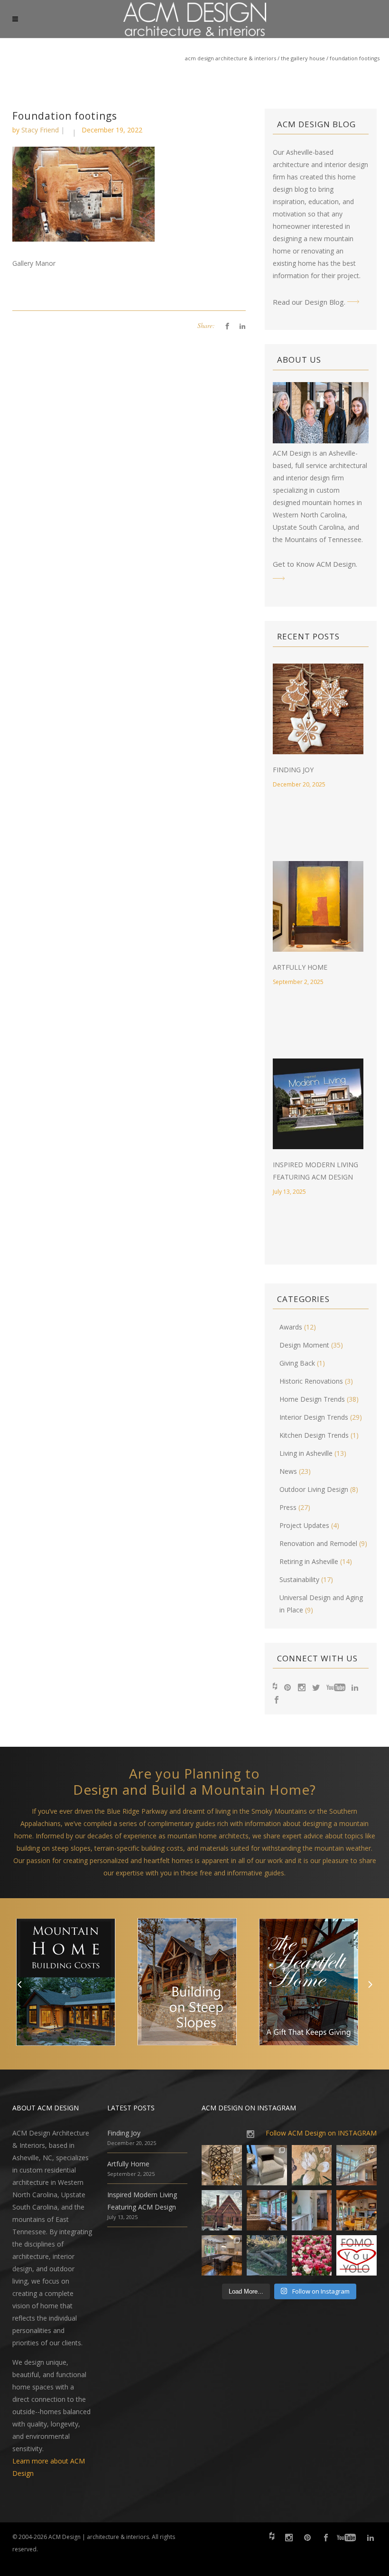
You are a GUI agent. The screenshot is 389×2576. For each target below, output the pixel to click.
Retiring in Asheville (309, 1561)
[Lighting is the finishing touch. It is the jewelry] (222, 2165)
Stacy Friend (40, 130)
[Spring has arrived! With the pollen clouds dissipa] (267, 2210)
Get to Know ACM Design (314, 564)
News (288, 1471)
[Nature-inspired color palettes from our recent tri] (312, 2255)
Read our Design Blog (308, 302)
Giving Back (297, 1363)
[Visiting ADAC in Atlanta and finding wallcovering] (312, 2165)
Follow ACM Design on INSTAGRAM (321, 2133)
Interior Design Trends (314, 1417)
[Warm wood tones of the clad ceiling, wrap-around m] (357, 2210)
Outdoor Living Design (314, 1489)
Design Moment (304, 1345)
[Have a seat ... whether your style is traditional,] (267, 2165)
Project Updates (304, 1525)
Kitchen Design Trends (314, 1435)
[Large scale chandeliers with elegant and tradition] (357, 2165)
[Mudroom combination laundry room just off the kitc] (312, 2210)
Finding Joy (293, 770)
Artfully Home (300, 967)
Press (288, 1507)
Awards (291, 1327)
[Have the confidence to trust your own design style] (357, 2255)
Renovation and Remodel (318, 1543)
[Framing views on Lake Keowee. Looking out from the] (222, 2210)
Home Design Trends (312, 1399)
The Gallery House (303, 58)
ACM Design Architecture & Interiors (231, 58)
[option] (73, 1984)
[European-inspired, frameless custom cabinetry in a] (222, 2255)
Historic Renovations (311, 1381)
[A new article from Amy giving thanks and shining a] (267, 2255)
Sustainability (299, 1579)
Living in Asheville (306, 1453)
